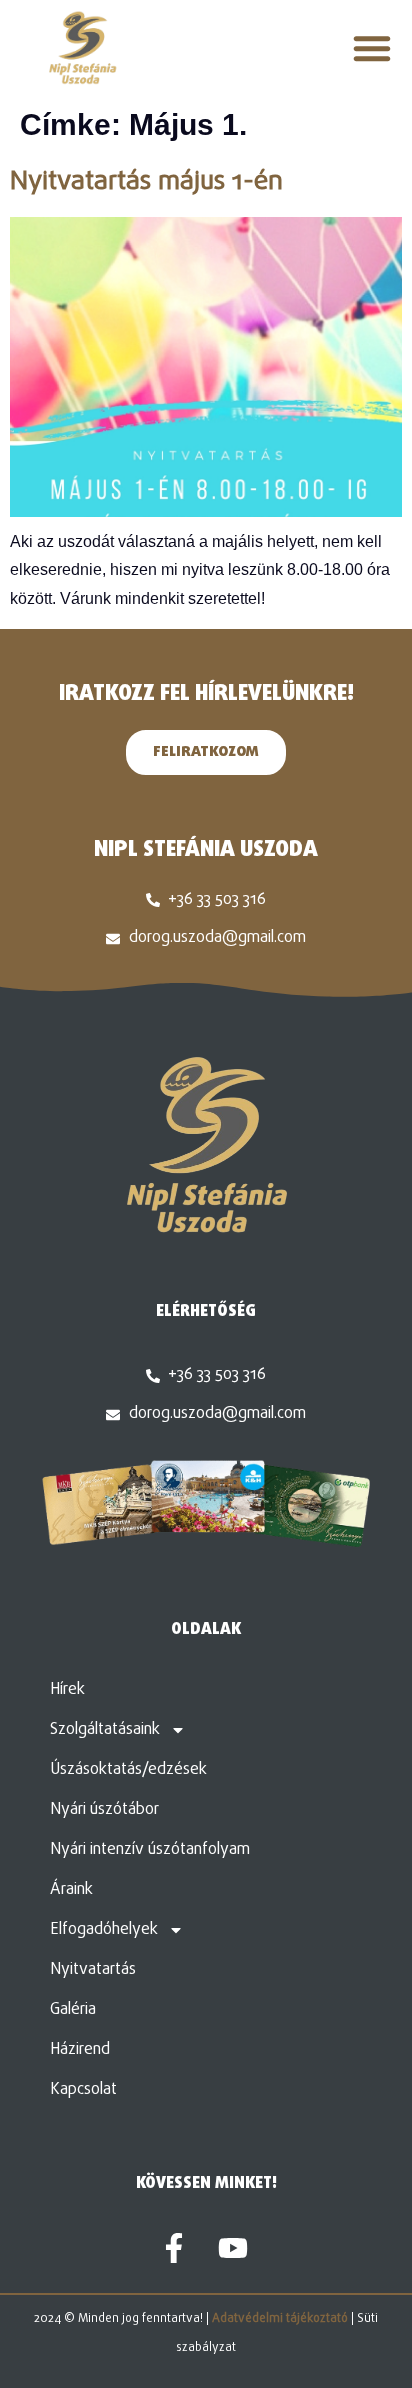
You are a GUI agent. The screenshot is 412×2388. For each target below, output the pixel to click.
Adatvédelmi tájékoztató (280, 2319)
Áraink (71, 1890)
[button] (372, 48)
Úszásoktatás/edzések (128, 1770)
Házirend (80, 2050)
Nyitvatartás (93, 1970)
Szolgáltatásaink (105, 1730)
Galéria (73, 2010)
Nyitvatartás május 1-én (146, 182)
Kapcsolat (83, 2090)
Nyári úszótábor (104, 1810)
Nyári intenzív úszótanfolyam (150, 1850)
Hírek (67, 1690)
